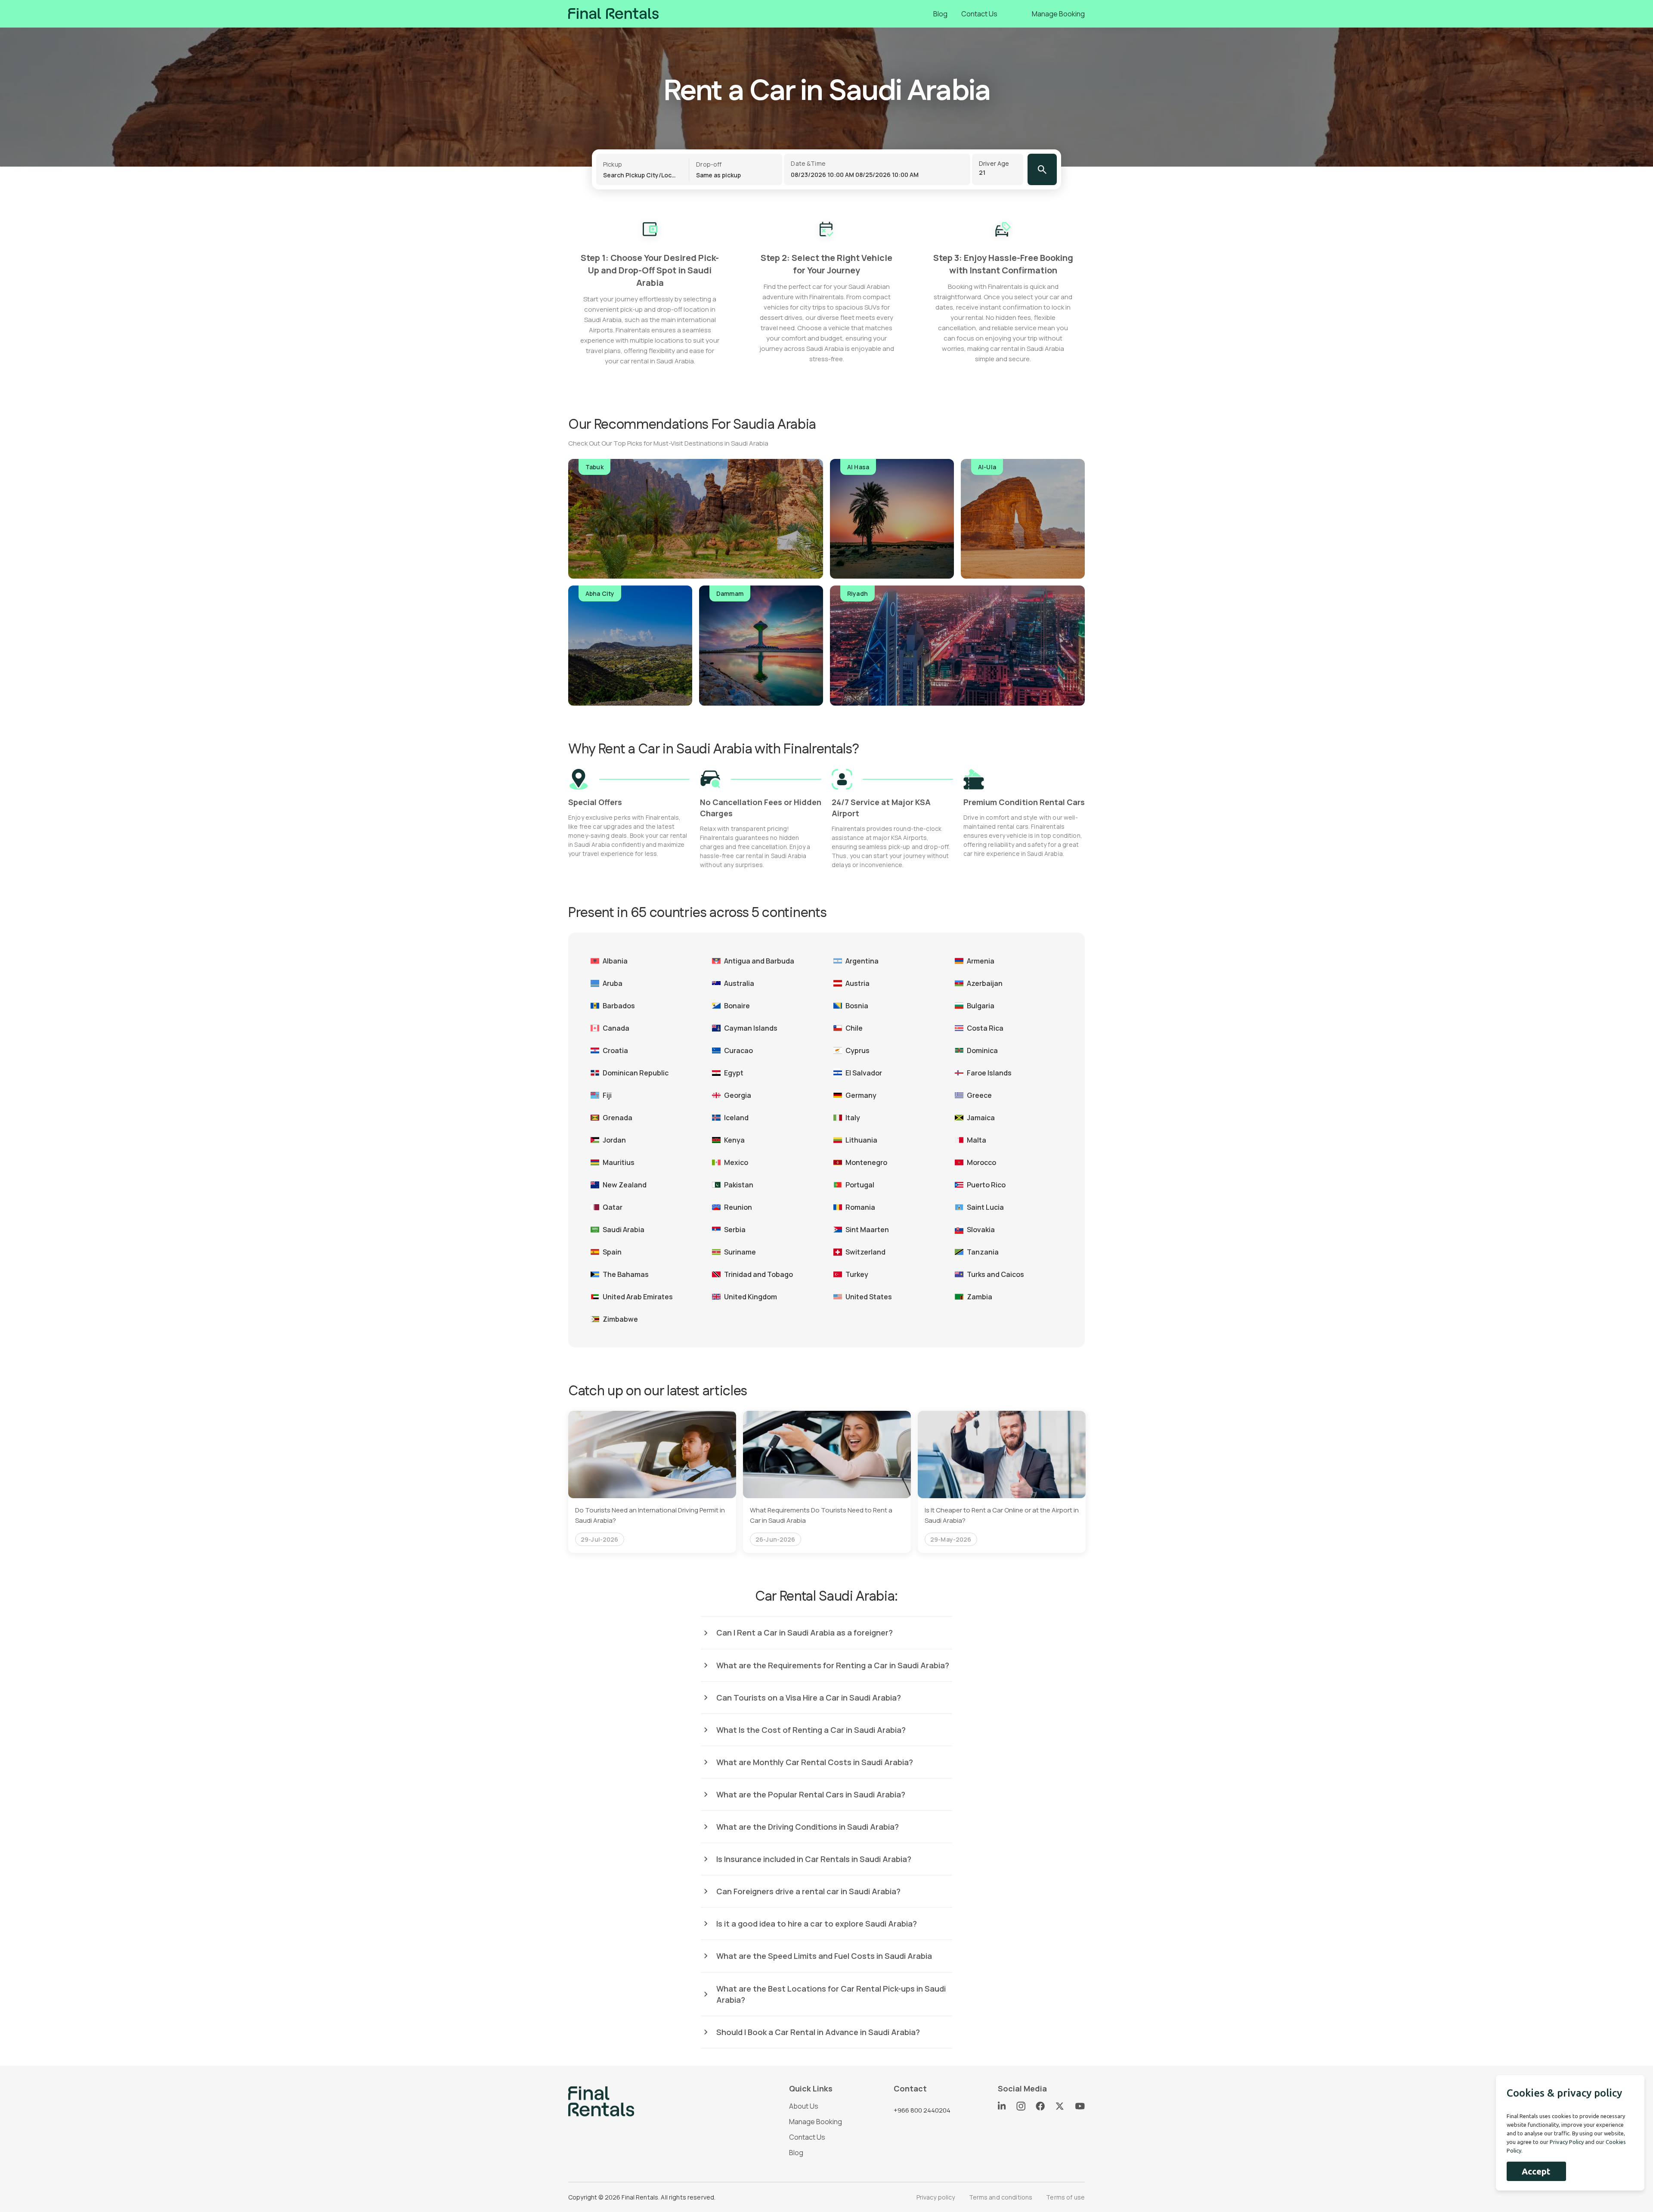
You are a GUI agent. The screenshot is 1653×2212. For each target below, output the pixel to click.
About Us (804, 2106)
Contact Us (979, 14)
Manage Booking (1058, 14)
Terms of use (1065, 2197)
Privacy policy (936, 2197)
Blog (940, 14)
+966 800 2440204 (922, 2110)
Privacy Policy (1567, 2142)
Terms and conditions (1001, 2197)
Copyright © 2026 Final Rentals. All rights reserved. (642, 2197)
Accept (1536, 2171)
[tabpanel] (652, 1482)
